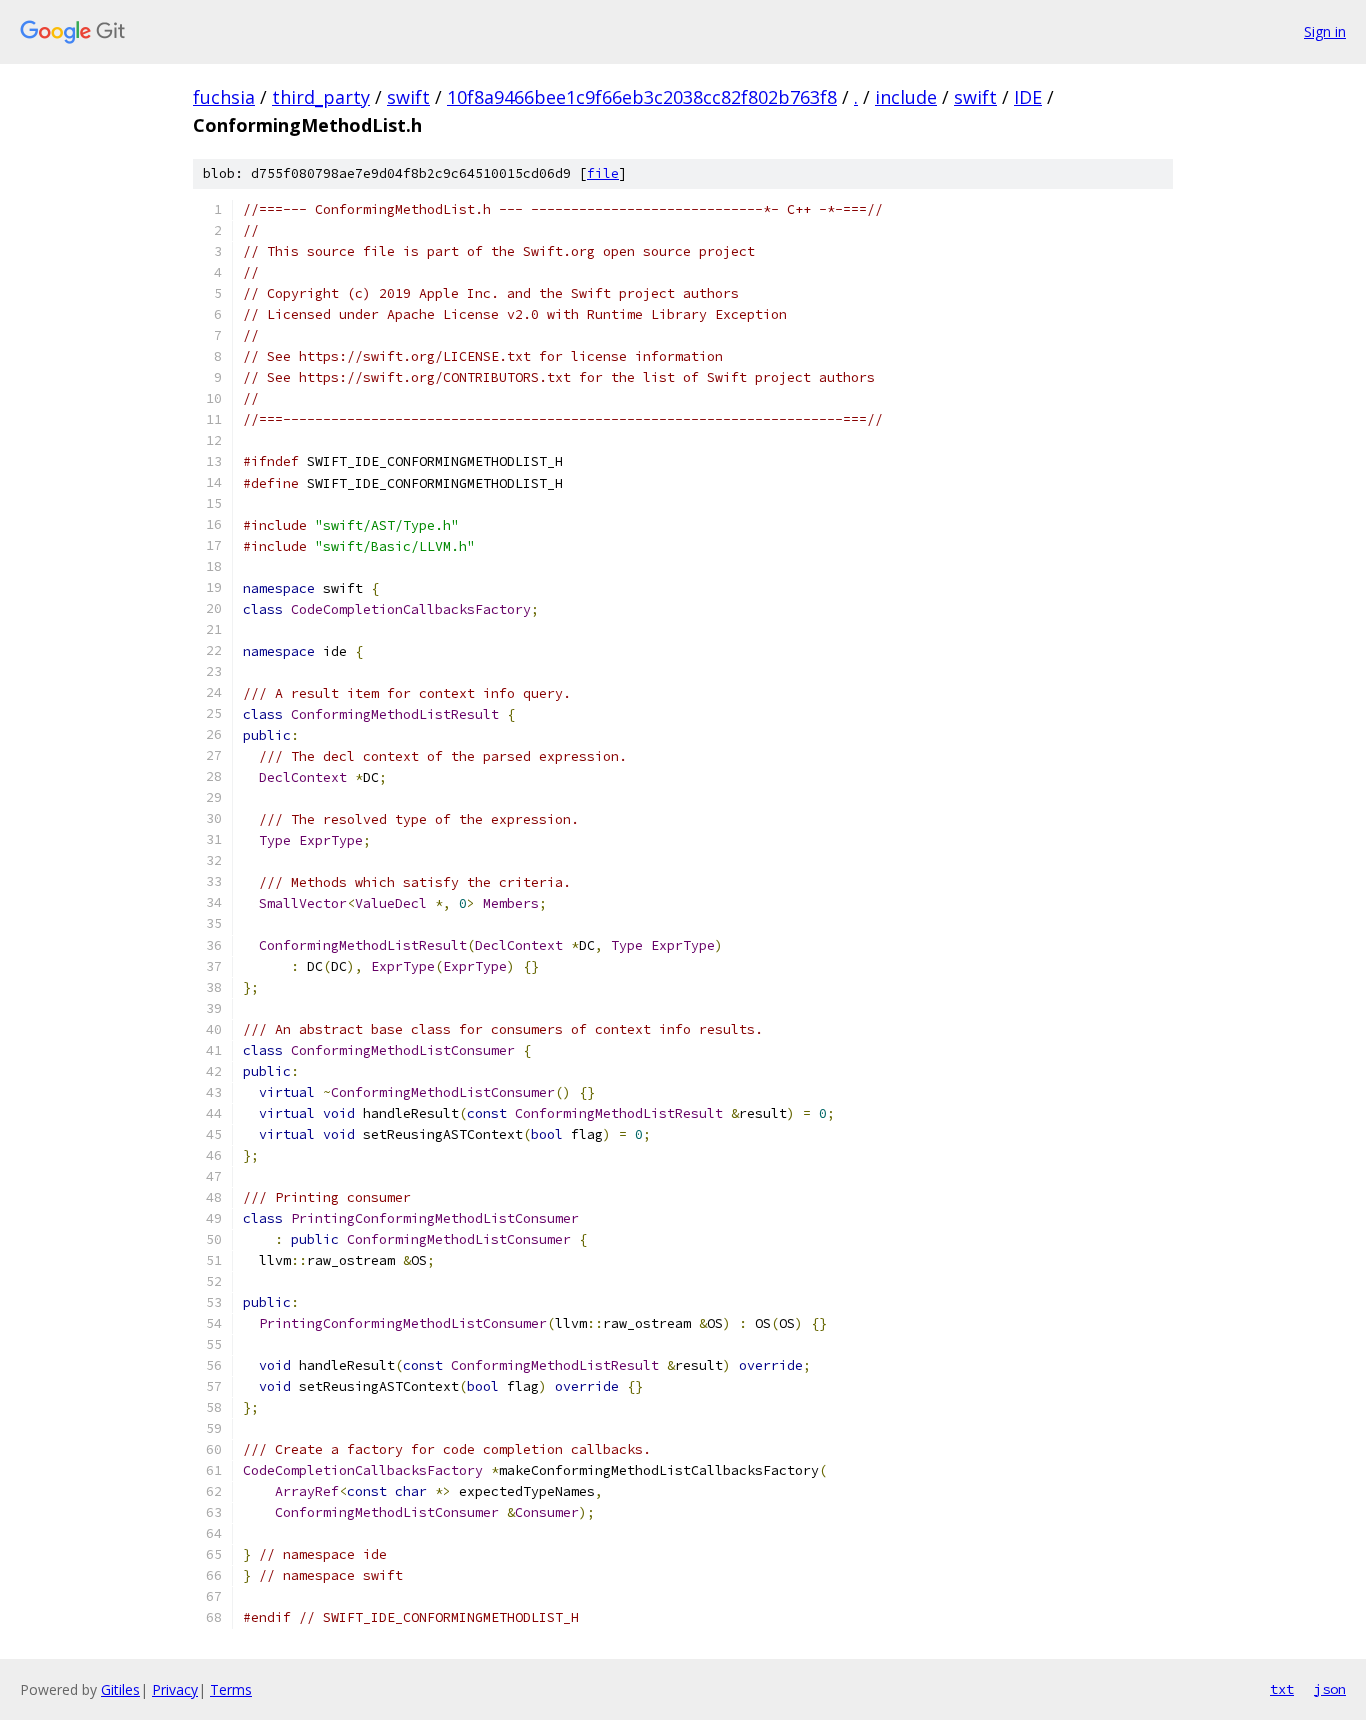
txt (1282, 1689)
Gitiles (120, 1689)
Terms (231, 1689)
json (1330, 1689)
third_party (321, 97)
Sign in (1325, 31)
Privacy (175, 1689)
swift (408, 97)
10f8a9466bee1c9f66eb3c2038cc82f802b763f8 (642, 97)
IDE (1028, 97)
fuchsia (224, 97)
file (603, 173)
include (906, 97)
